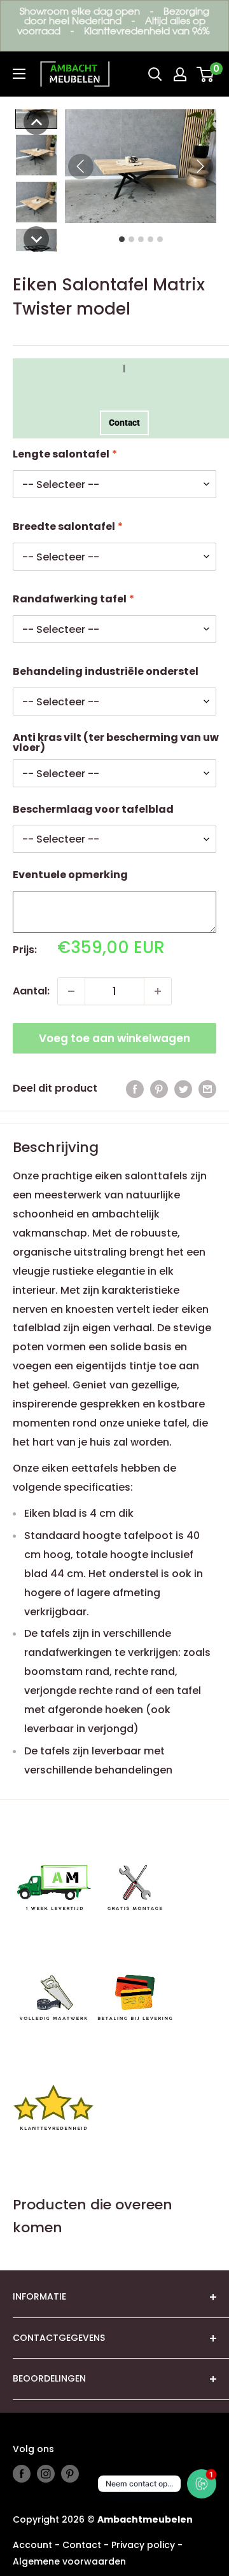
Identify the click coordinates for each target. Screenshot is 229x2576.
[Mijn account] (180, 74)
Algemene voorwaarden (69, 2561)
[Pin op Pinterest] (159, 1088)
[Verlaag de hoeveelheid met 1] (71, 991)
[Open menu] (19, 74)
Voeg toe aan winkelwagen (114, 1038)
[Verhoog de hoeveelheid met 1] (158, 991)
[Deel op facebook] (135, 1088)
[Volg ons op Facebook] (22, 2474)
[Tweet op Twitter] (183, 1088)
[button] (36, 122)
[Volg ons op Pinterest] (70, 2474)
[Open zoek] (155, 74)
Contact (124, 423)
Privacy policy (143, 2545)
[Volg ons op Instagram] (46, 2474)
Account (32, 2545)
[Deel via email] (207, 1088)
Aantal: (31, 991)
